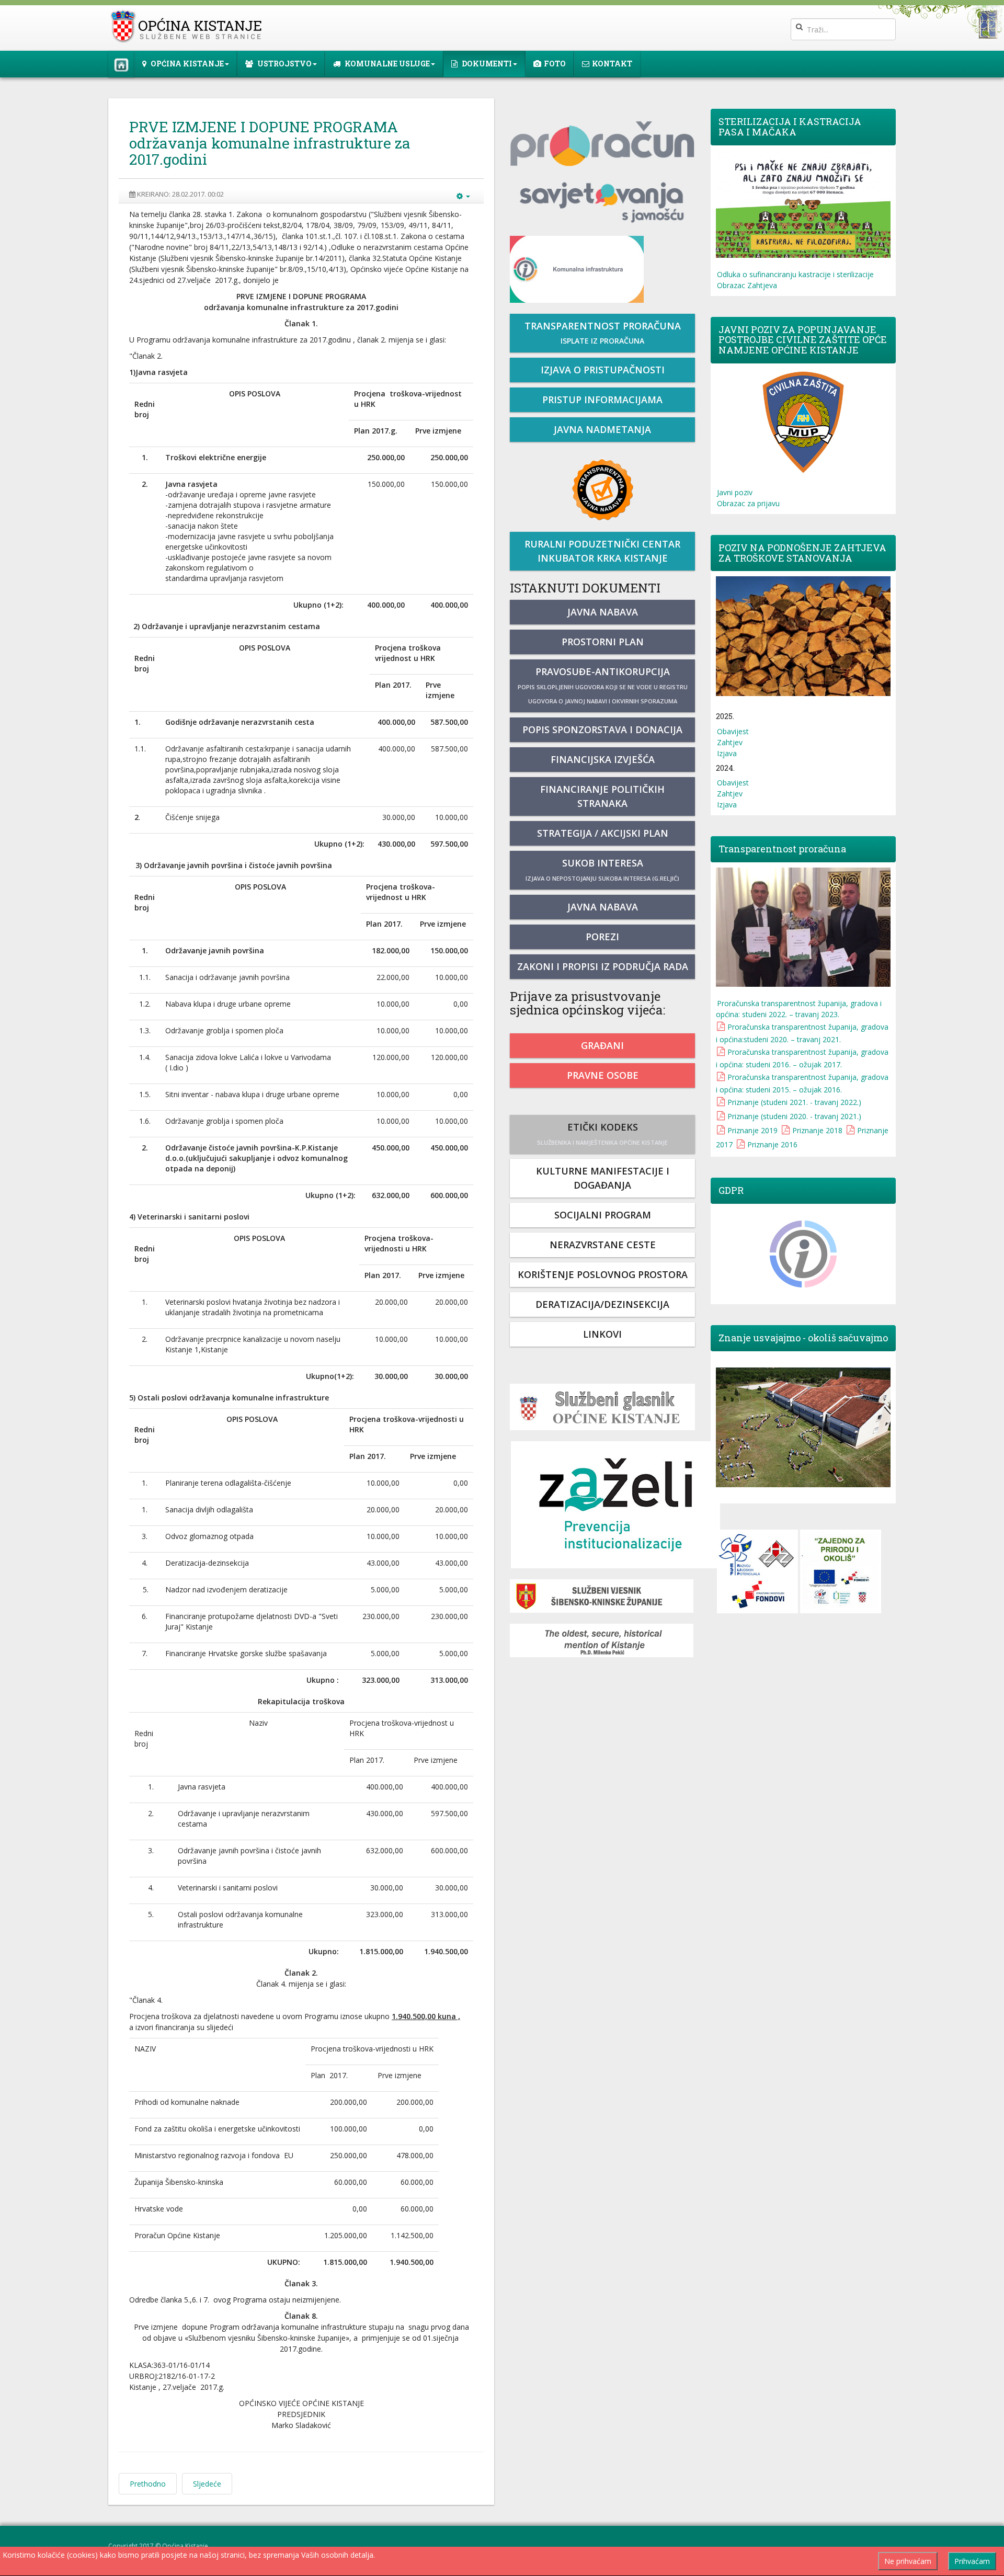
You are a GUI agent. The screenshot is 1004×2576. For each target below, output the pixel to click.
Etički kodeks (602, 1133)
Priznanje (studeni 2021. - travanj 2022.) (794, 1102)
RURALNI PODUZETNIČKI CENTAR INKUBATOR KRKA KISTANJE (602, 551)
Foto (555, 64)
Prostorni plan (603, 642)
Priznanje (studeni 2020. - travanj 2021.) (794, 1116)
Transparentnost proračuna (603, 333)
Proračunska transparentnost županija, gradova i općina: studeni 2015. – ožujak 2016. (802, 1083)
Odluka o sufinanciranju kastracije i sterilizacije (795, 274)
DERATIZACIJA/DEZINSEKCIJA (602, 1304)
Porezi (602, 937)
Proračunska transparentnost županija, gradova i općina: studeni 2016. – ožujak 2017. (802, 1058)
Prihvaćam (972, 2561)
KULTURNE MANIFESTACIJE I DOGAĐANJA (603, 1178)
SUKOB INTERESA (602, 869)
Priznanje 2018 (817, 1130)
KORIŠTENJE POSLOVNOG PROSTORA (603, 1274)
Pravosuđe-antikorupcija (603, 685)
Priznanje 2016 (772, 1144)
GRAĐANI (602, 1045)
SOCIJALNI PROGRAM (603, 1215)
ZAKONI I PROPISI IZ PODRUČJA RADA (603, 966)
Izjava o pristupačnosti (603, 370)
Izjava (727, 753)
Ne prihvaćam (908, 2561)
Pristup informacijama (602, 400)
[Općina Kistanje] (189, 26)
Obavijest (733, 731)
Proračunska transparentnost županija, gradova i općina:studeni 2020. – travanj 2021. (802, 1033)
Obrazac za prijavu (748, 503)
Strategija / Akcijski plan (603, 833)
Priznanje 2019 (752, 1130)
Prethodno (148, 2484)
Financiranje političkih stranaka (602, 796)
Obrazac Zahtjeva (747, 285)
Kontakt (612, 64)
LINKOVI (602, 1334)
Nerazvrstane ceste (603, 1245)
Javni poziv (735, 492)
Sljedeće (207, 2484)
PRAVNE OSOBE (603, 1075)
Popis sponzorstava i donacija (602, 730)
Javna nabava (603, 612)
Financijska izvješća (603, 759)
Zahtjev (730, 742)
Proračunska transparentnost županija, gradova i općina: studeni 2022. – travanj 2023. (799, 1009)
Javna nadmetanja (602, 429)
